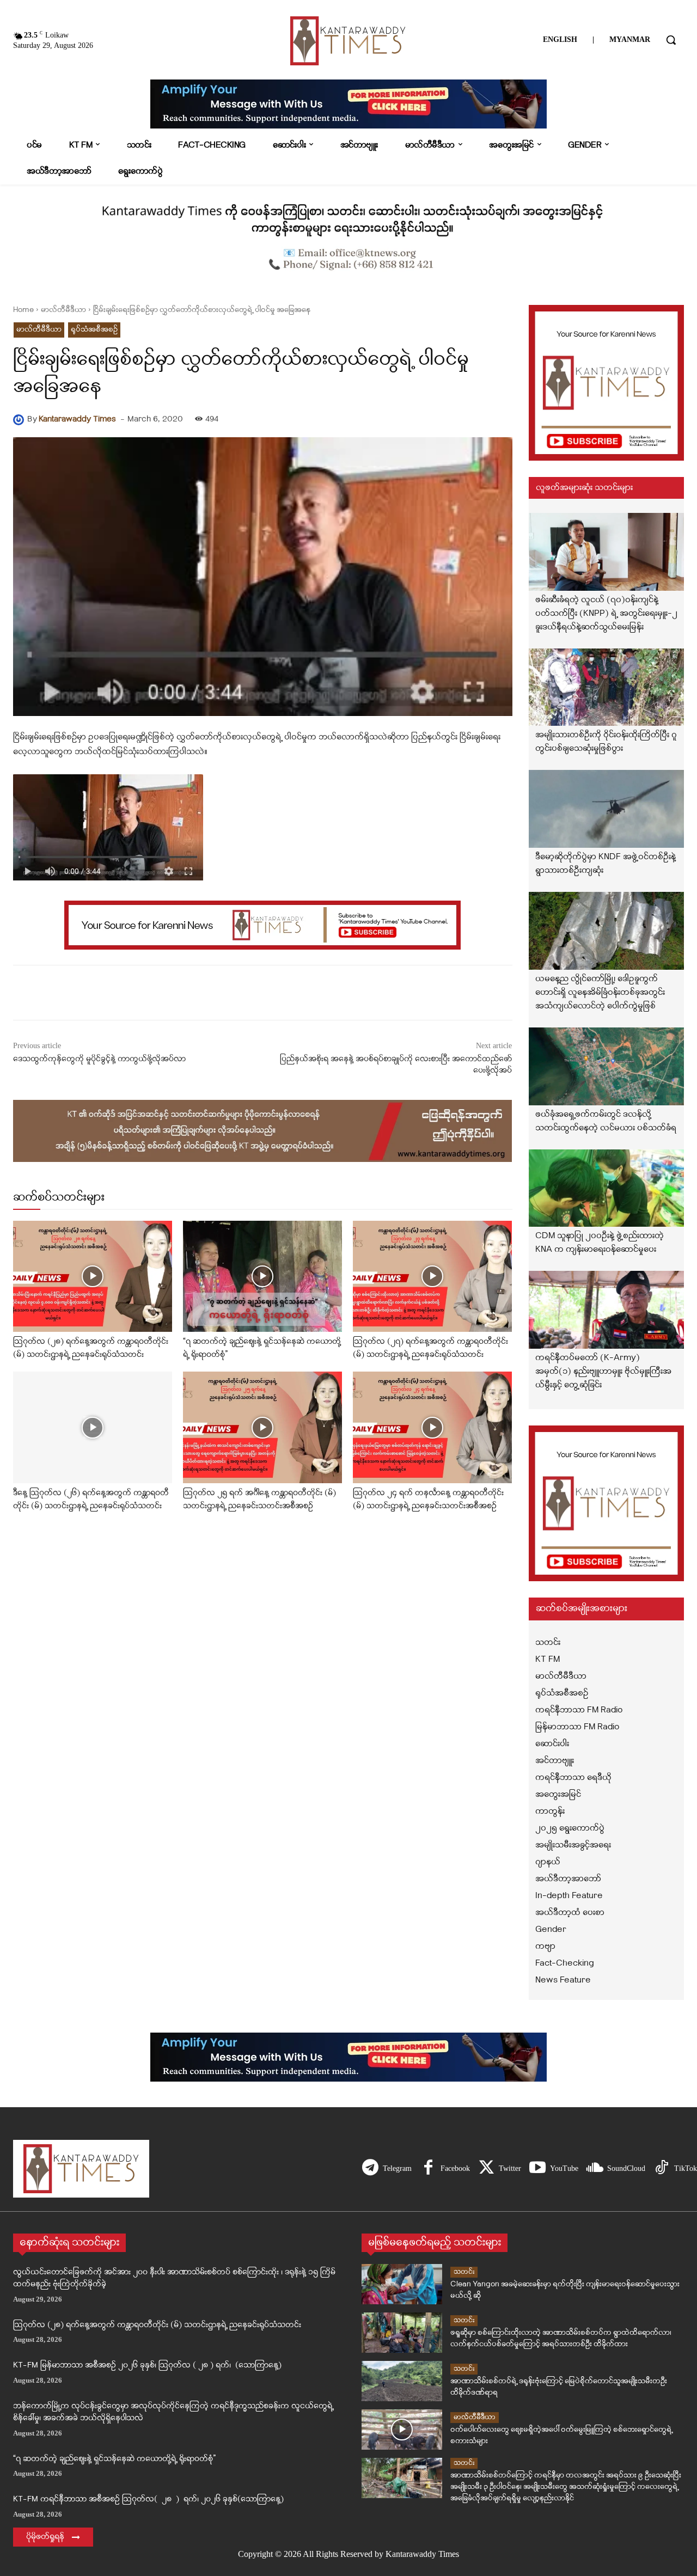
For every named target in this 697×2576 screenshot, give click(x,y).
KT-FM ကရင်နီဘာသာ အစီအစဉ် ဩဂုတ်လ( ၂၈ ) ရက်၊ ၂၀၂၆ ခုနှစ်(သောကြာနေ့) (148, 2499)
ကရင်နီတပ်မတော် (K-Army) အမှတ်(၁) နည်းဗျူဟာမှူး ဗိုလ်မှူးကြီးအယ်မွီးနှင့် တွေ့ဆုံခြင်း (603, 1372)
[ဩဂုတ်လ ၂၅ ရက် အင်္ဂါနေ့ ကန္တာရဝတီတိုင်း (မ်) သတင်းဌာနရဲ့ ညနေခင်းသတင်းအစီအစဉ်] (262, 1427)
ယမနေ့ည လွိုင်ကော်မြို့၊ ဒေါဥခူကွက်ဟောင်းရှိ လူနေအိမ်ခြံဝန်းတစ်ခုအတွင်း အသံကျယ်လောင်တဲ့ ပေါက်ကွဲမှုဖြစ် (600, 993)
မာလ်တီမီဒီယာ (63, 310)
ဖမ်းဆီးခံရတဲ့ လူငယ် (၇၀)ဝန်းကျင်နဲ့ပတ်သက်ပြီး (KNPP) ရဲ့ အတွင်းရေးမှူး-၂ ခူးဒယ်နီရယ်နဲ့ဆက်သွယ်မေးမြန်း (606, 614)
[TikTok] (662, 2169)
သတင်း (464, 2272)
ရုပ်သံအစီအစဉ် (94, 330)
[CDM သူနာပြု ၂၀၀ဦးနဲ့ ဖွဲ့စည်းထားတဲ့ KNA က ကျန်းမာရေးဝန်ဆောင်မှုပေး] (607, 1188)
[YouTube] (537, 2169)
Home (23, 310)
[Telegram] (370, 2169)
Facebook (455, 2168)
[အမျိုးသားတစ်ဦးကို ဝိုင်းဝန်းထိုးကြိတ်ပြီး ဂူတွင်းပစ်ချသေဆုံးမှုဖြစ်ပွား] (607, 687)
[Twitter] (486, 2169)
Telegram (397, 2168)
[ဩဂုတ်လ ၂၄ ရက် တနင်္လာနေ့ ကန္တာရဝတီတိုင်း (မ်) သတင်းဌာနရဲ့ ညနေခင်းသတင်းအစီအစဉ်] (432, 1427)
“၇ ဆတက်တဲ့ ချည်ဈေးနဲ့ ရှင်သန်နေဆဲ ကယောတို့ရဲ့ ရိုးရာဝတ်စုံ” (114, 2459)
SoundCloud (626, 2168)
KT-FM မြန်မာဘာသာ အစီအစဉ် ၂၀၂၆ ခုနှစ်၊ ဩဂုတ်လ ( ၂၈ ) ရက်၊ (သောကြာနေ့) (147, 2366)
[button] (671, 40)
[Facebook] (428, 2169)
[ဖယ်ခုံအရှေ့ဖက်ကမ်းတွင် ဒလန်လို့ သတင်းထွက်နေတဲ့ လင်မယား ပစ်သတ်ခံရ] (607, 1066)
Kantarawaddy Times (77, 420)
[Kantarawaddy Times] (20, 420)
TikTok (686, 2168)
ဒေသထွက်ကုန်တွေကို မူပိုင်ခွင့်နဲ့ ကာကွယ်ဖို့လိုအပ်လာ (99, 1059)
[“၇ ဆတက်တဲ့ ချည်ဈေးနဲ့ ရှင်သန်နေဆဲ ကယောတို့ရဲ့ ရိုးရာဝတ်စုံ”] (262, 1277)
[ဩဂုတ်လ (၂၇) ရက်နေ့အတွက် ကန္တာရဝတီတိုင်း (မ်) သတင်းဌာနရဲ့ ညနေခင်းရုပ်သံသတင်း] (432, 1277)
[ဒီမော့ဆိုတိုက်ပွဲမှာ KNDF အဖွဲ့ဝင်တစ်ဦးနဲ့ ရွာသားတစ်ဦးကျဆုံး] (607, 809)
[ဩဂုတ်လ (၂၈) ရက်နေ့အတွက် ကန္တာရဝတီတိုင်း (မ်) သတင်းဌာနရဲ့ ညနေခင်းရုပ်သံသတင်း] (93, 1277)
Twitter (510, 2168)
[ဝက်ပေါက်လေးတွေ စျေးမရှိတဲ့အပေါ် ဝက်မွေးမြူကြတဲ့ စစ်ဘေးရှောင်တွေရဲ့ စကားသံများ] (402, 2430)
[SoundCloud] (595, 2169)
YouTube (564, 2168)
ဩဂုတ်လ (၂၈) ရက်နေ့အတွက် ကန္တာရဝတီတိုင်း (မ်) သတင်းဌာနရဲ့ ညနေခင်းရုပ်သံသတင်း (157, 2325)
